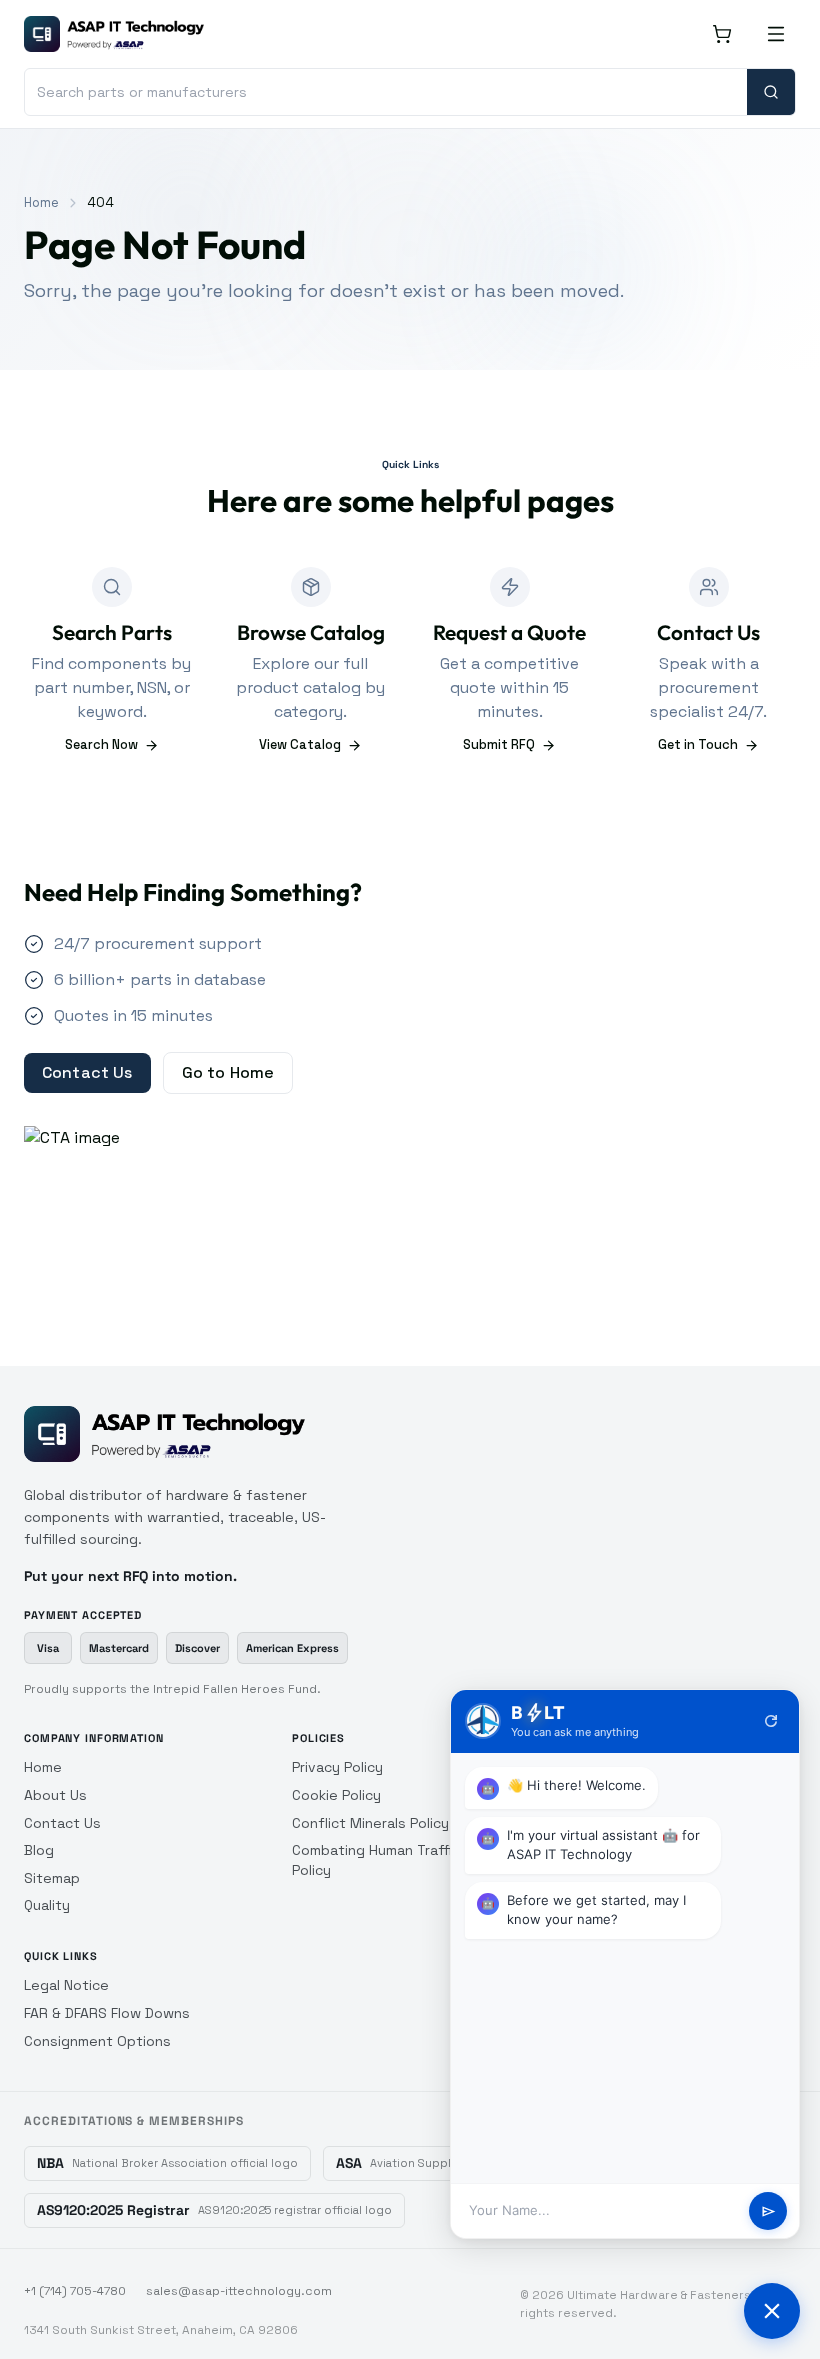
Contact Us (87, 1072)
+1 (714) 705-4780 (75, 2291)
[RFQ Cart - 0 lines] (722, 34)
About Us (55, 1795)
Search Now (101, 744)
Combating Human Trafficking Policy (389, 1860)
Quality (47, 1905)
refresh (771, 1721)
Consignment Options (97, 2041)
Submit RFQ (499, 744)
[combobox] (386, 92)
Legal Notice (66, 1985)
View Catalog (300, 744)
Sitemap (52, 1878)
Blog (39, 1850)
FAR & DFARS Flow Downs (107, 2013)
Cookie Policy (336, 1795)
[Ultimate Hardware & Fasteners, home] (114, 34)
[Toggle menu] (776, 34)
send (768, 2211)
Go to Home (228, 1072)
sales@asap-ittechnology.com (239, 2291)
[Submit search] (771, 92)
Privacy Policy (337, 1767)
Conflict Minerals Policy (370, 1823)
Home (41, 202)
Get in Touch (698, 744)
